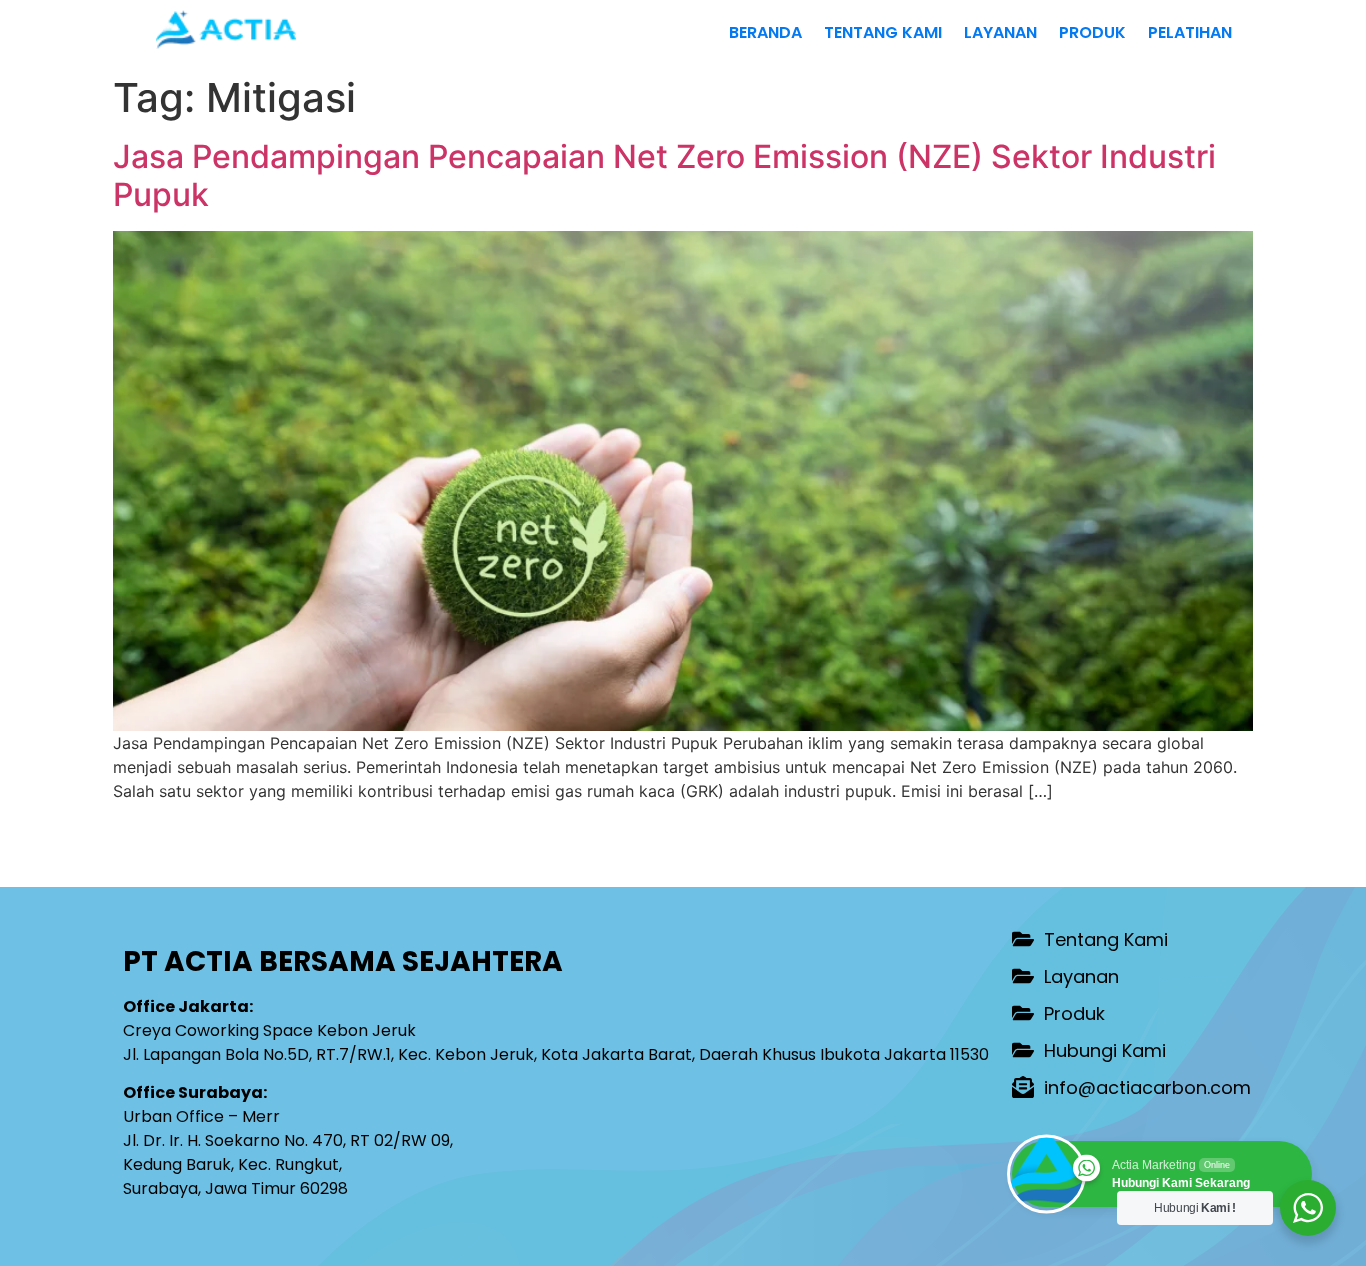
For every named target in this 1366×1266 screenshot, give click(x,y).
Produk (1092, 32)
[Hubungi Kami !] (1308, 1208)
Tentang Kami (883, 32)
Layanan (1000, 32)
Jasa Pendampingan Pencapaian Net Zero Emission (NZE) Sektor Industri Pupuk (664, 175)
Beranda (765, 32)
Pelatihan (1190, 32)
